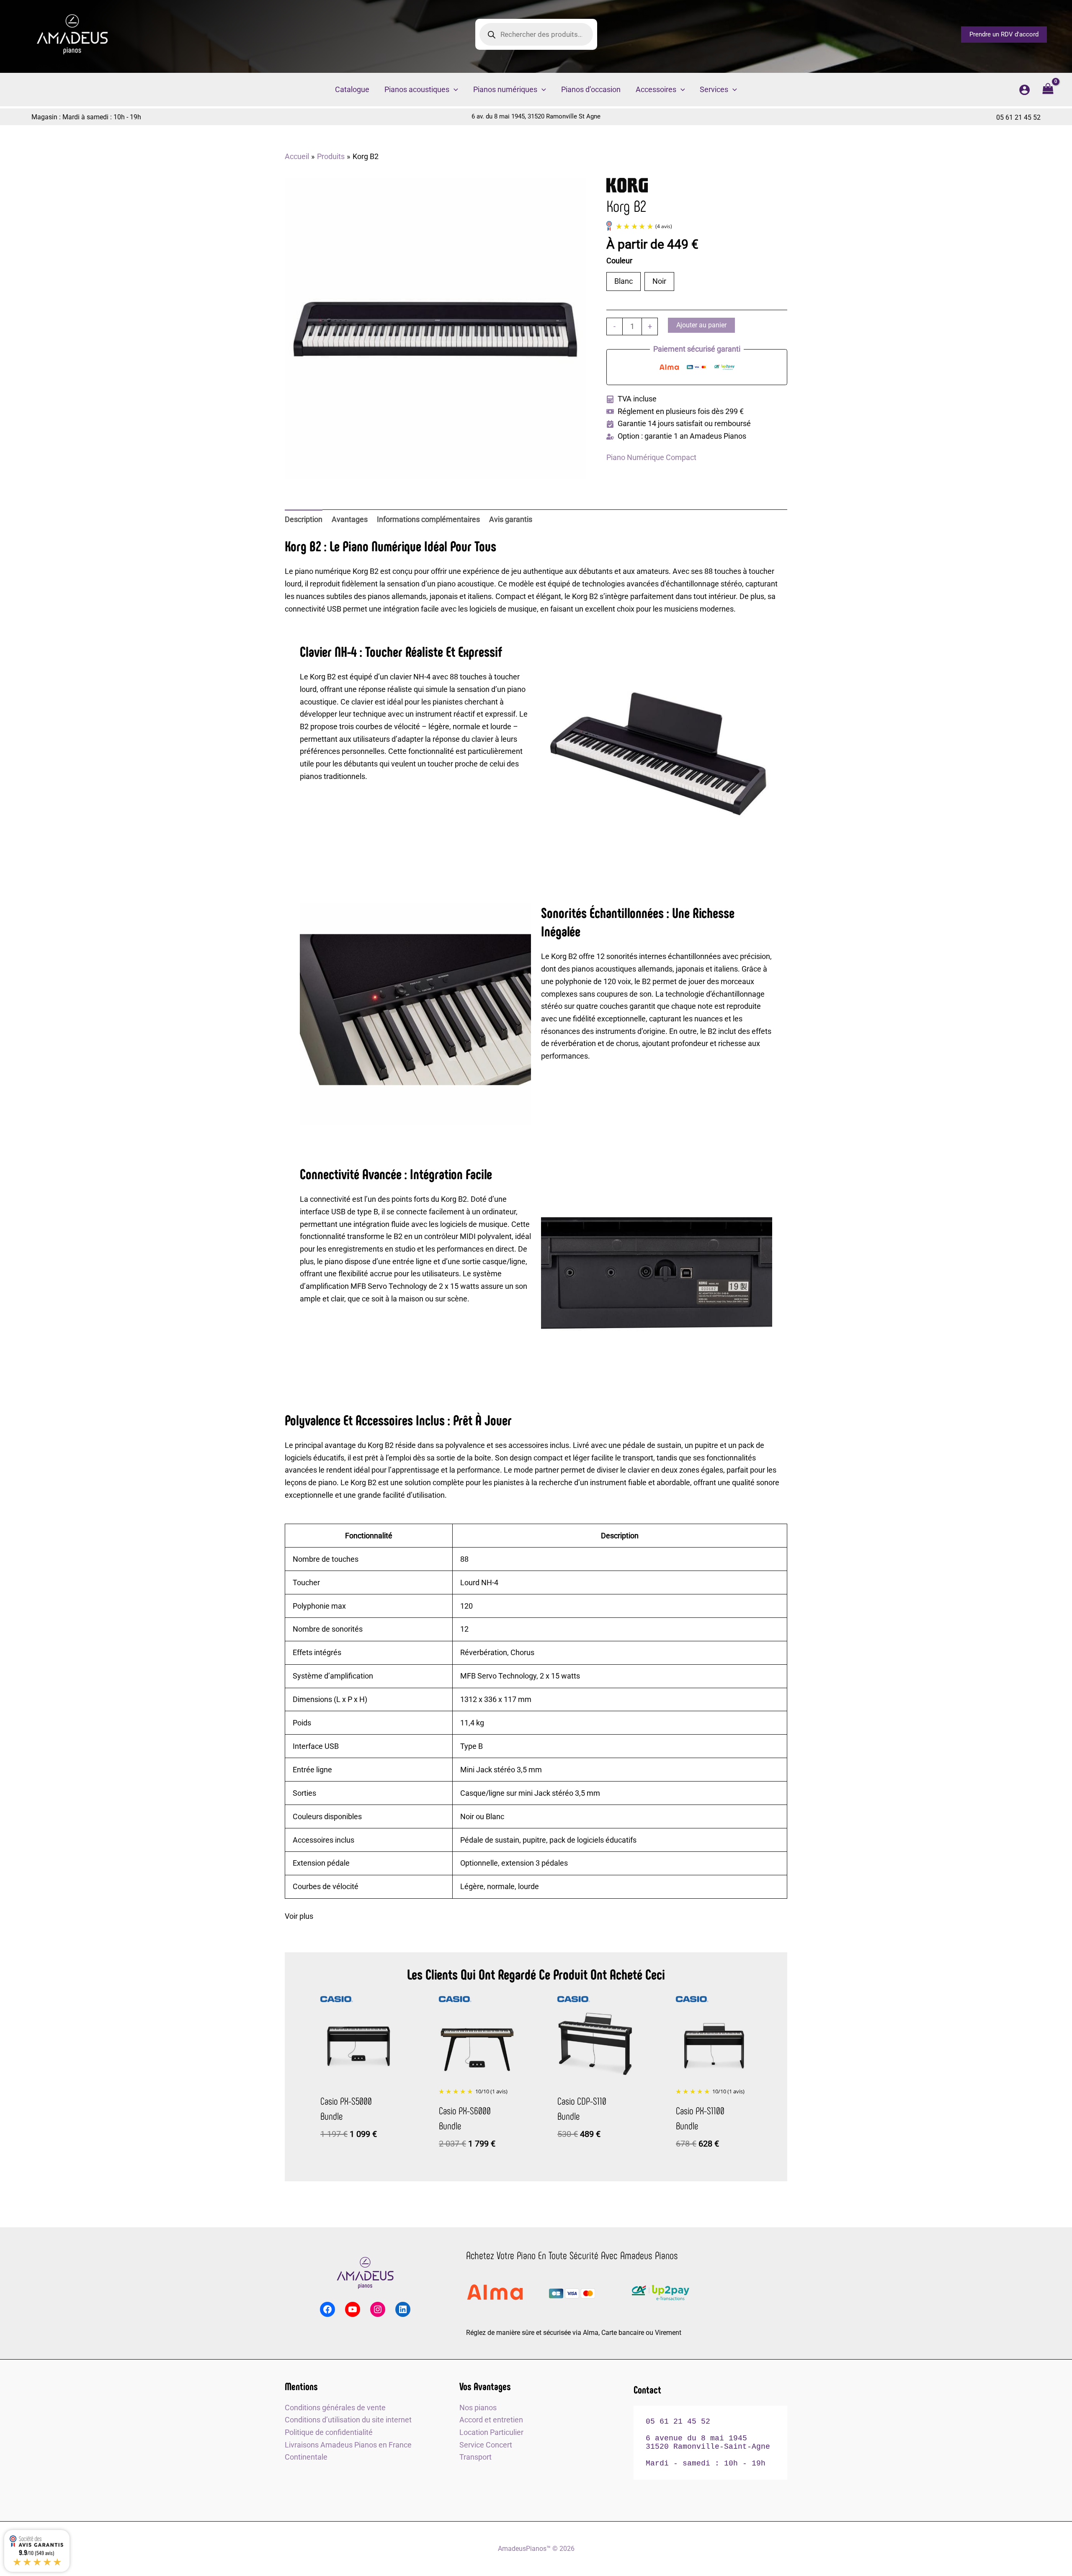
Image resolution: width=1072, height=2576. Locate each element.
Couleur (620, 260)
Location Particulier (491, 2432)
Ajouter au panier (701, 325)
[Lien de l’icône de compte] (1024, 90)
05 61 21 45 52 (1018, 117)
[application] (454, 90)
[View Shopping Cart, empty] (1048, 90)
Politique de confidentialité (329, 2432)
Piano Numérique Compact (651, 457)
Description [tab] (304, 519)
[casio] (337, 1999)
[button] (1004, 35)
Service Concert (486, 2445)
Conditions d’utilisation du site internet (348, 2420)
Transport (475, 2457)
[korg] (627, 185)
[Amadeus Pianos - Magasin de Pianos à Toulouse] (365, 2273)
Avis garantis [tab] (511, 519)
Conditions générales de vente (335, 2408)
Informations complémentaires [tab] (428, 519)
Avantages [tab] (350, 519)
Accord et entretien (491, 2420)
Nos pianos (478, 2408)
